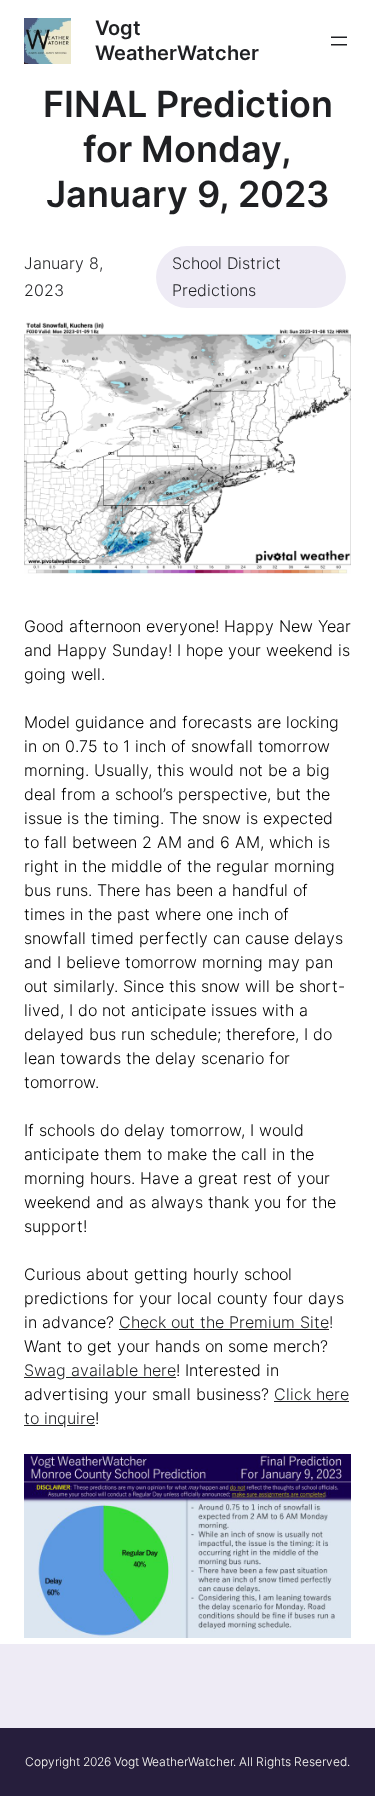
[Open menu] (339, 41)
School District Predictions (226, 276)
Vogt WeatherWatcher (177, 40)
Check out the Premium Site (224, 1322)
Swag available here (100, 1370)
